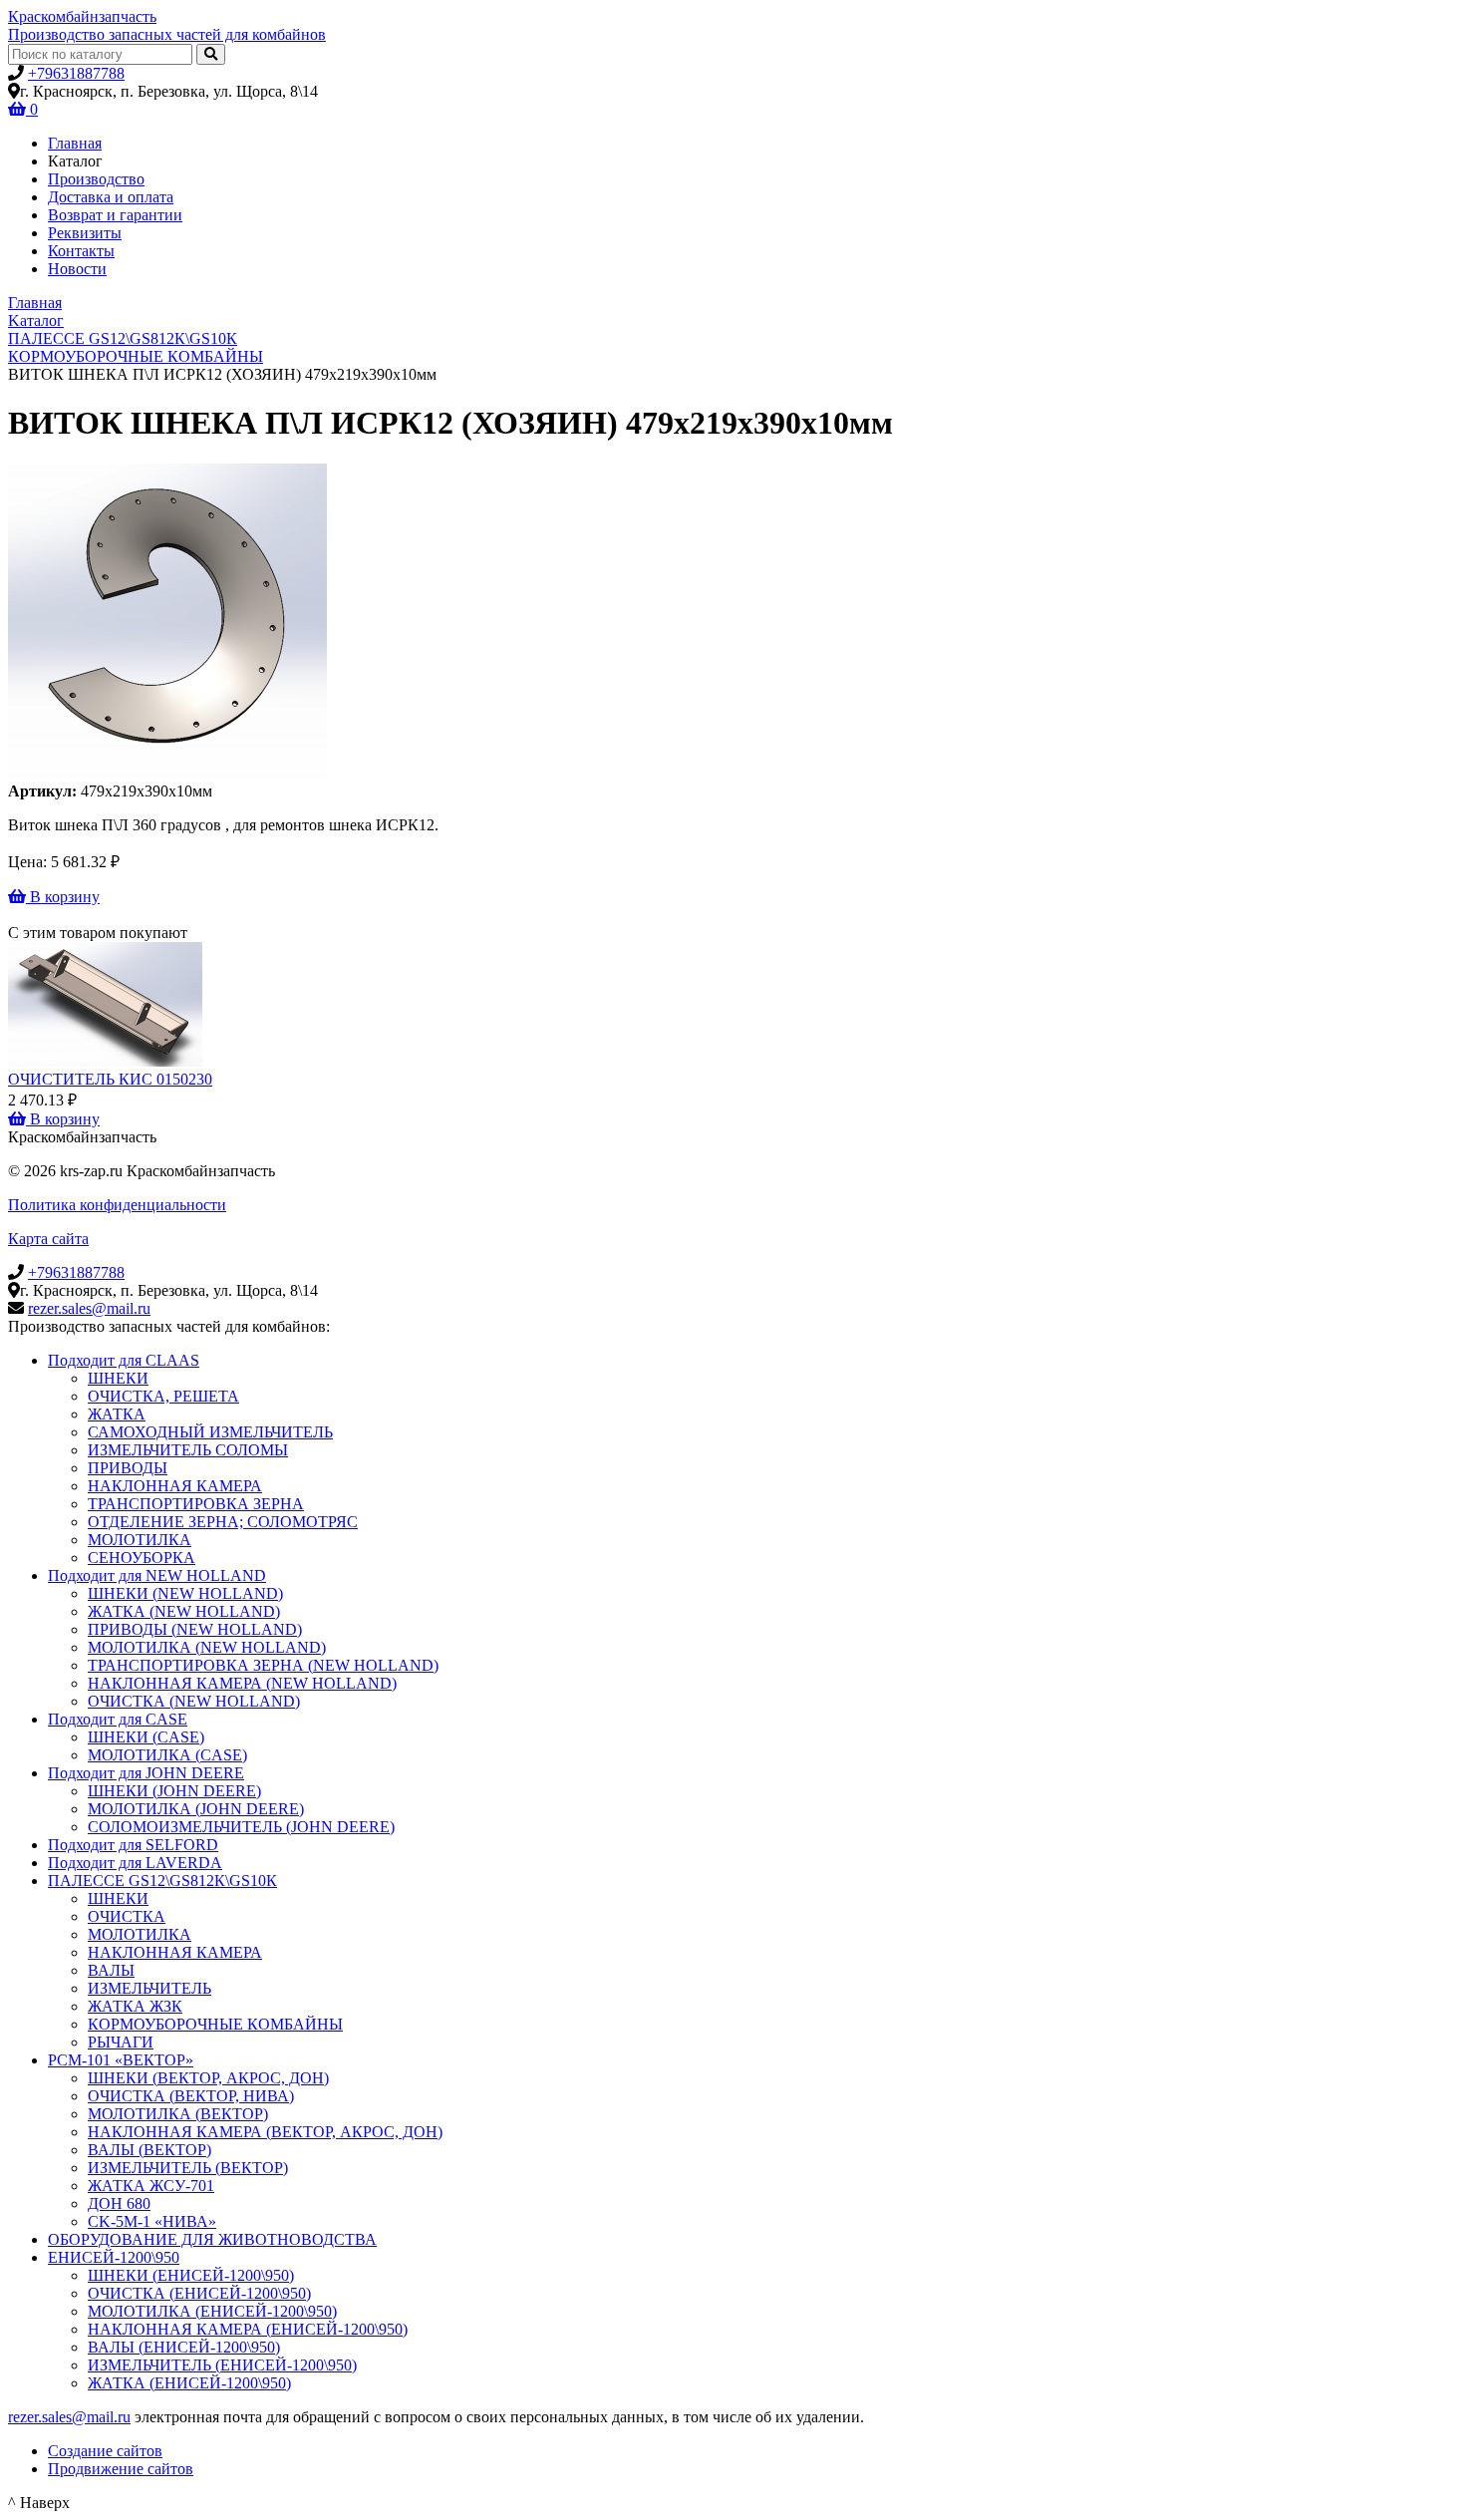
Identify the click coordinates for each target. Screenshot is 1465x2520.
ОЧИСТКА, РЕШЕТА (163, 1396)
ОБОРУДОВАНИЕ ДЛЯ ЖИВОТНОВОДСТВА (212, 2239)
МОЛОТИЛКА (140, 1540)
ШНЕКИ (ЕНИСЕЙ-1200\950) (191, 2275)
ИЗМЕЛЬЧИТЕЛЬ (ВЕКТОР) (188, 2168)
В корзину (63, 897)
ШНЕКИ (118, 1378)
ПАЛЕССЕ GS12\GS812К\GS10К (162, 1881)
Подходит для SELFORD (133, 1845)
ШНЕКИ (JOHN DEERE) (174, 1791)
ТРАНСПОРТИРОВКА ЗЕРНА (196, 1504)
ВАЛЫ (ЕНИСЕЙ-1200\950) (184, 2347)
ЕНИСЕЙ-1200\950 (114, 2257)
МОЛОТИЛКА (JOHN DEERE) (196, 1809)
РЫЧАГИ (121, 2042)
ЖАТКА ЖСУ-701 (151, 2186)
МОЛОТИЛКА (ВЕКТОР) (178, 2114)
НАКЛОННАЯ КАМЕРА (175, 1486)
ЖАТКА (117, 1414)
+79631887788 (76, 73)
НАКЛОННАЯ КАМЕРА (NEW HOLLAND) (242, 1683)
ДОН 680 (119, 2204)
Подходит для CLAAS (124, 1360)
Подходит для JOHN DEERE (146, 1773)
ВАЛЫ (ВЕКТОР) (149, 2150)
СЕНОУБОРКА (142, 1558)
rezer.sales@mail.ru (89, 1308)
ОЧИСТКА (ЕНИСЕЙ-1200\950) (199, 2293)
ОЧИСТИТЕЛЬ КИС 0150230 (110, 1079)
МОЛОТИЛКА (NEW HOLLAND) (207, 1647)
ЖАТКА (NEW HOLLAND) (184, 1611)
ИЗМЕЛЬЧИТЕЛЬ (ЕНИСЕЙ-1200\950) (222, 2365)
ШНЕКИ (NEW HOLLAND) (185, 1593)
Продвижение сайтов (121, 2469)
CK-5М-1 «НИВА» (152, 2221)
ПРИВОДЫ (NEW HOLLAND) (195, 1629)
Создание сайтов (105, 2451)
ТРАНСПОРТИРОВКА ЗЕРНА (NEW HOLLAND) (263, 1665)
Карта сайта (48, 1239)
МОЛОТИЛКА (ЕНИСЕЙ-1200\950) (212, 2311)
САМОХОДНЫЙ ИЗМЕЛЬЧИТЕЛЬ (210, 1432)
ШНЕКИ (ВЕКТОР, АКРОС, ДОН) (208, 2078)
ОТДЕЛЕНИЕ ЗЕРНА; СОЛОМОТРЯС (223, 1522)
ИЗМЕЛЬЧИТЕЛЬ (149, 1988)
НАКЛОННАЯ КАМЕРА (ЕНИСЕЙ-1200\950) (248, 2329)
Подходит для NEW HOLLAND (157, 1575)
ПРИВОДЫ (128, 1468)
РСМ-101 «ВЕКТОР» (121, 2060)
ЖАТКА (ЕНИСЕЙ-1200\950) (189, 2383)
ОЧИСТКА (127, 1916)
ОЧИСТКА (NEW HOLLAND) (194, 1701)
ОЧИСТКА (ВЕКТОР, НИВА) (191, 2096)
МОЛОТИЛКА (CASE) (167, 1755)
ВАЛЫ (111, 1970)
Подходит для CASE (118, 1719)
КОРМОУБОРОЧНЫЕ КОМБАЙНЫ (215, 2024)
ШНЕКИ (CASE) (146, 1737)
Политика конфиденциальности (117, 1205)
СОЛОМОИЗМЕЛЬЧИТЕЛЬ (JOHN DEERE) (241, 1827)
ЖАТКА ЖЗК (135, 2006)
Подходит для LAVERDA (135, 1863)
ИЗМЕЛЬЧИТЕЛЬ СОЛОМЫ (188, 1450)
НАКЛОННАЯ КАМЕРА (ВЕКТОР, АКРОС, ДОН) (265, 2132)
